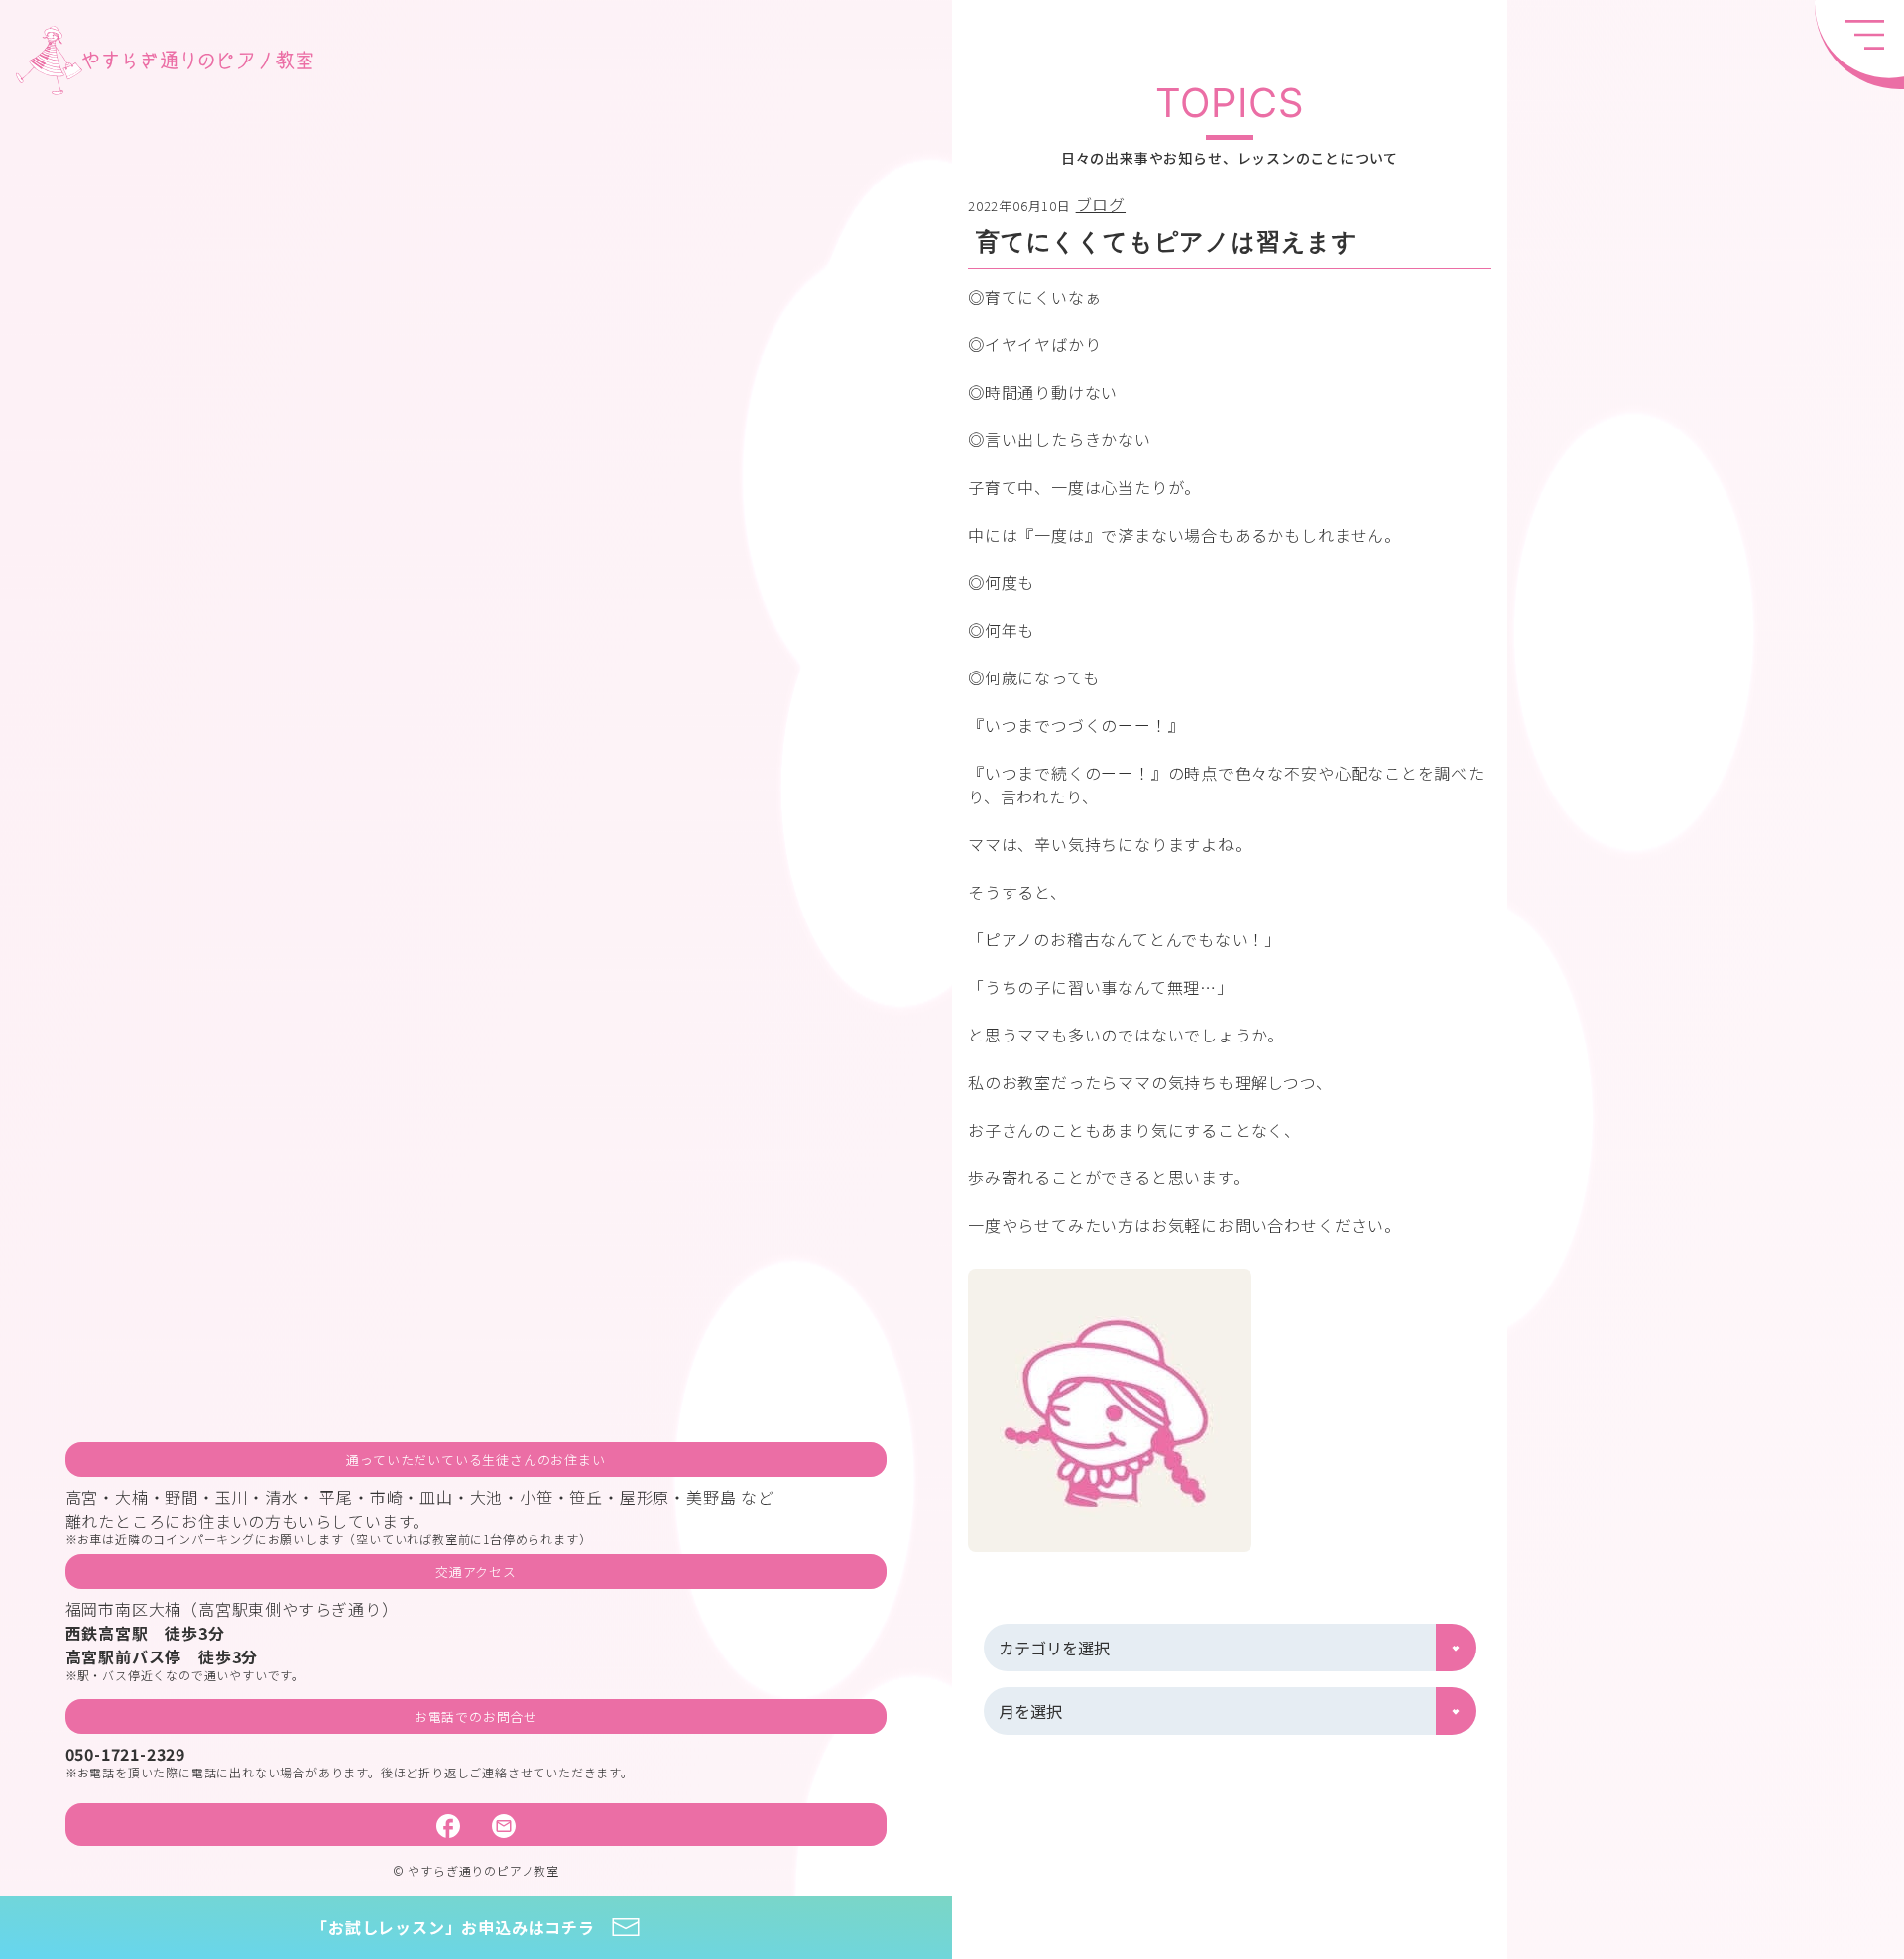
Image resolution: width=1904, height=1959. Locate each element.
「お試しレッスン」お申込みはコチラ (453, 1927)
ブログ (1101, 204)
